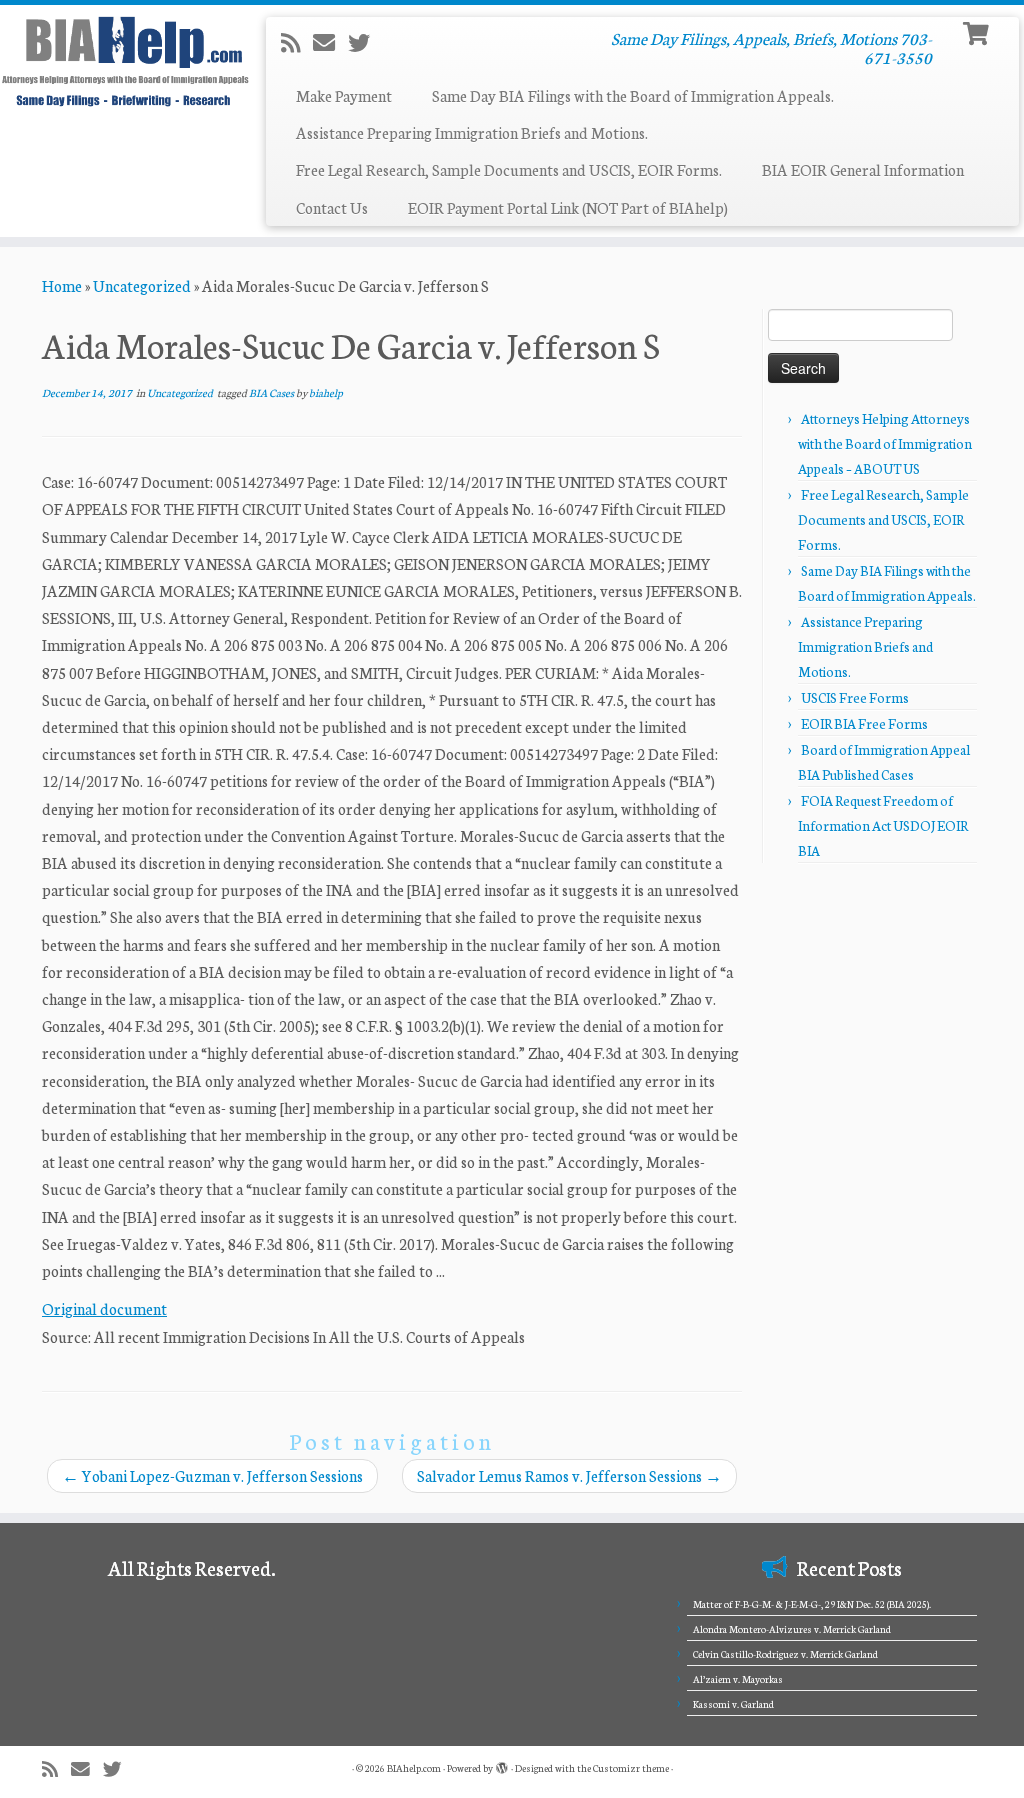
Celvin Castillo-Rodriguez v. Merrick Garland (785, 1654)
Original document (104, 1308)
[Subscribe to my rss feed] (297, 42)
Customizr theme (631, 1768)
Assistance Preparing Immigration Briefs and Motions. (472, 132)
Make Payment (344, 95)
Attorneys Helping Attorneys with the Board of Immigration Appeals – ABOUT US (885, 443)
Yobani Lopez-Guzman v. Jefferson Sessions (212, 1475)
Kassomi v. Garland (733, 1704)
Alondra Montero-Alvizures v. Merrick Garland (792, 1629)
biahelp (326, 392)
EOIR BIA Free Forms (864, 723)
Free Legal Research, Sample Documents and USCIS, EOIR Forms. (509, 169)
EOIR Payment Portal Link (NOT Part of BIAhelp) (568, 207)
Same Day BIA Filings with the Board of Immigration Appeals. (633, 95)
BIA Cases (272, 392)
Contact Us (332, 207)
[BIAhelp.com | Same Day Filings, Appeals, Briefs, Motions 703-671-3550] (120, 61)
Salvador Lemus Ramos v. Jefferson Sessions (569, 1475)
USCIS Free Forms (855, 697)
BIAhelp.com (414, 1768)
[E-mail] (330, 42)
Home (62, 285)
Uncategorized (142, 285)
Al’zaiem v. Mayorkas (738, 1679)
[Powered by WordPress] (502, 1764)
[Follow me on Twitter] (365, 42)
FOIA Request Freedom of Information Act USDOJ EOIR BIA (883, 825)
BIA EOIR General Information (863, 169)
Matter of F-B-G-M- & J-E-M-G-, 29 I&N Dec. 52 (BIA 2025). (812, 1604)
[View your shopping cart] (978, 31)
